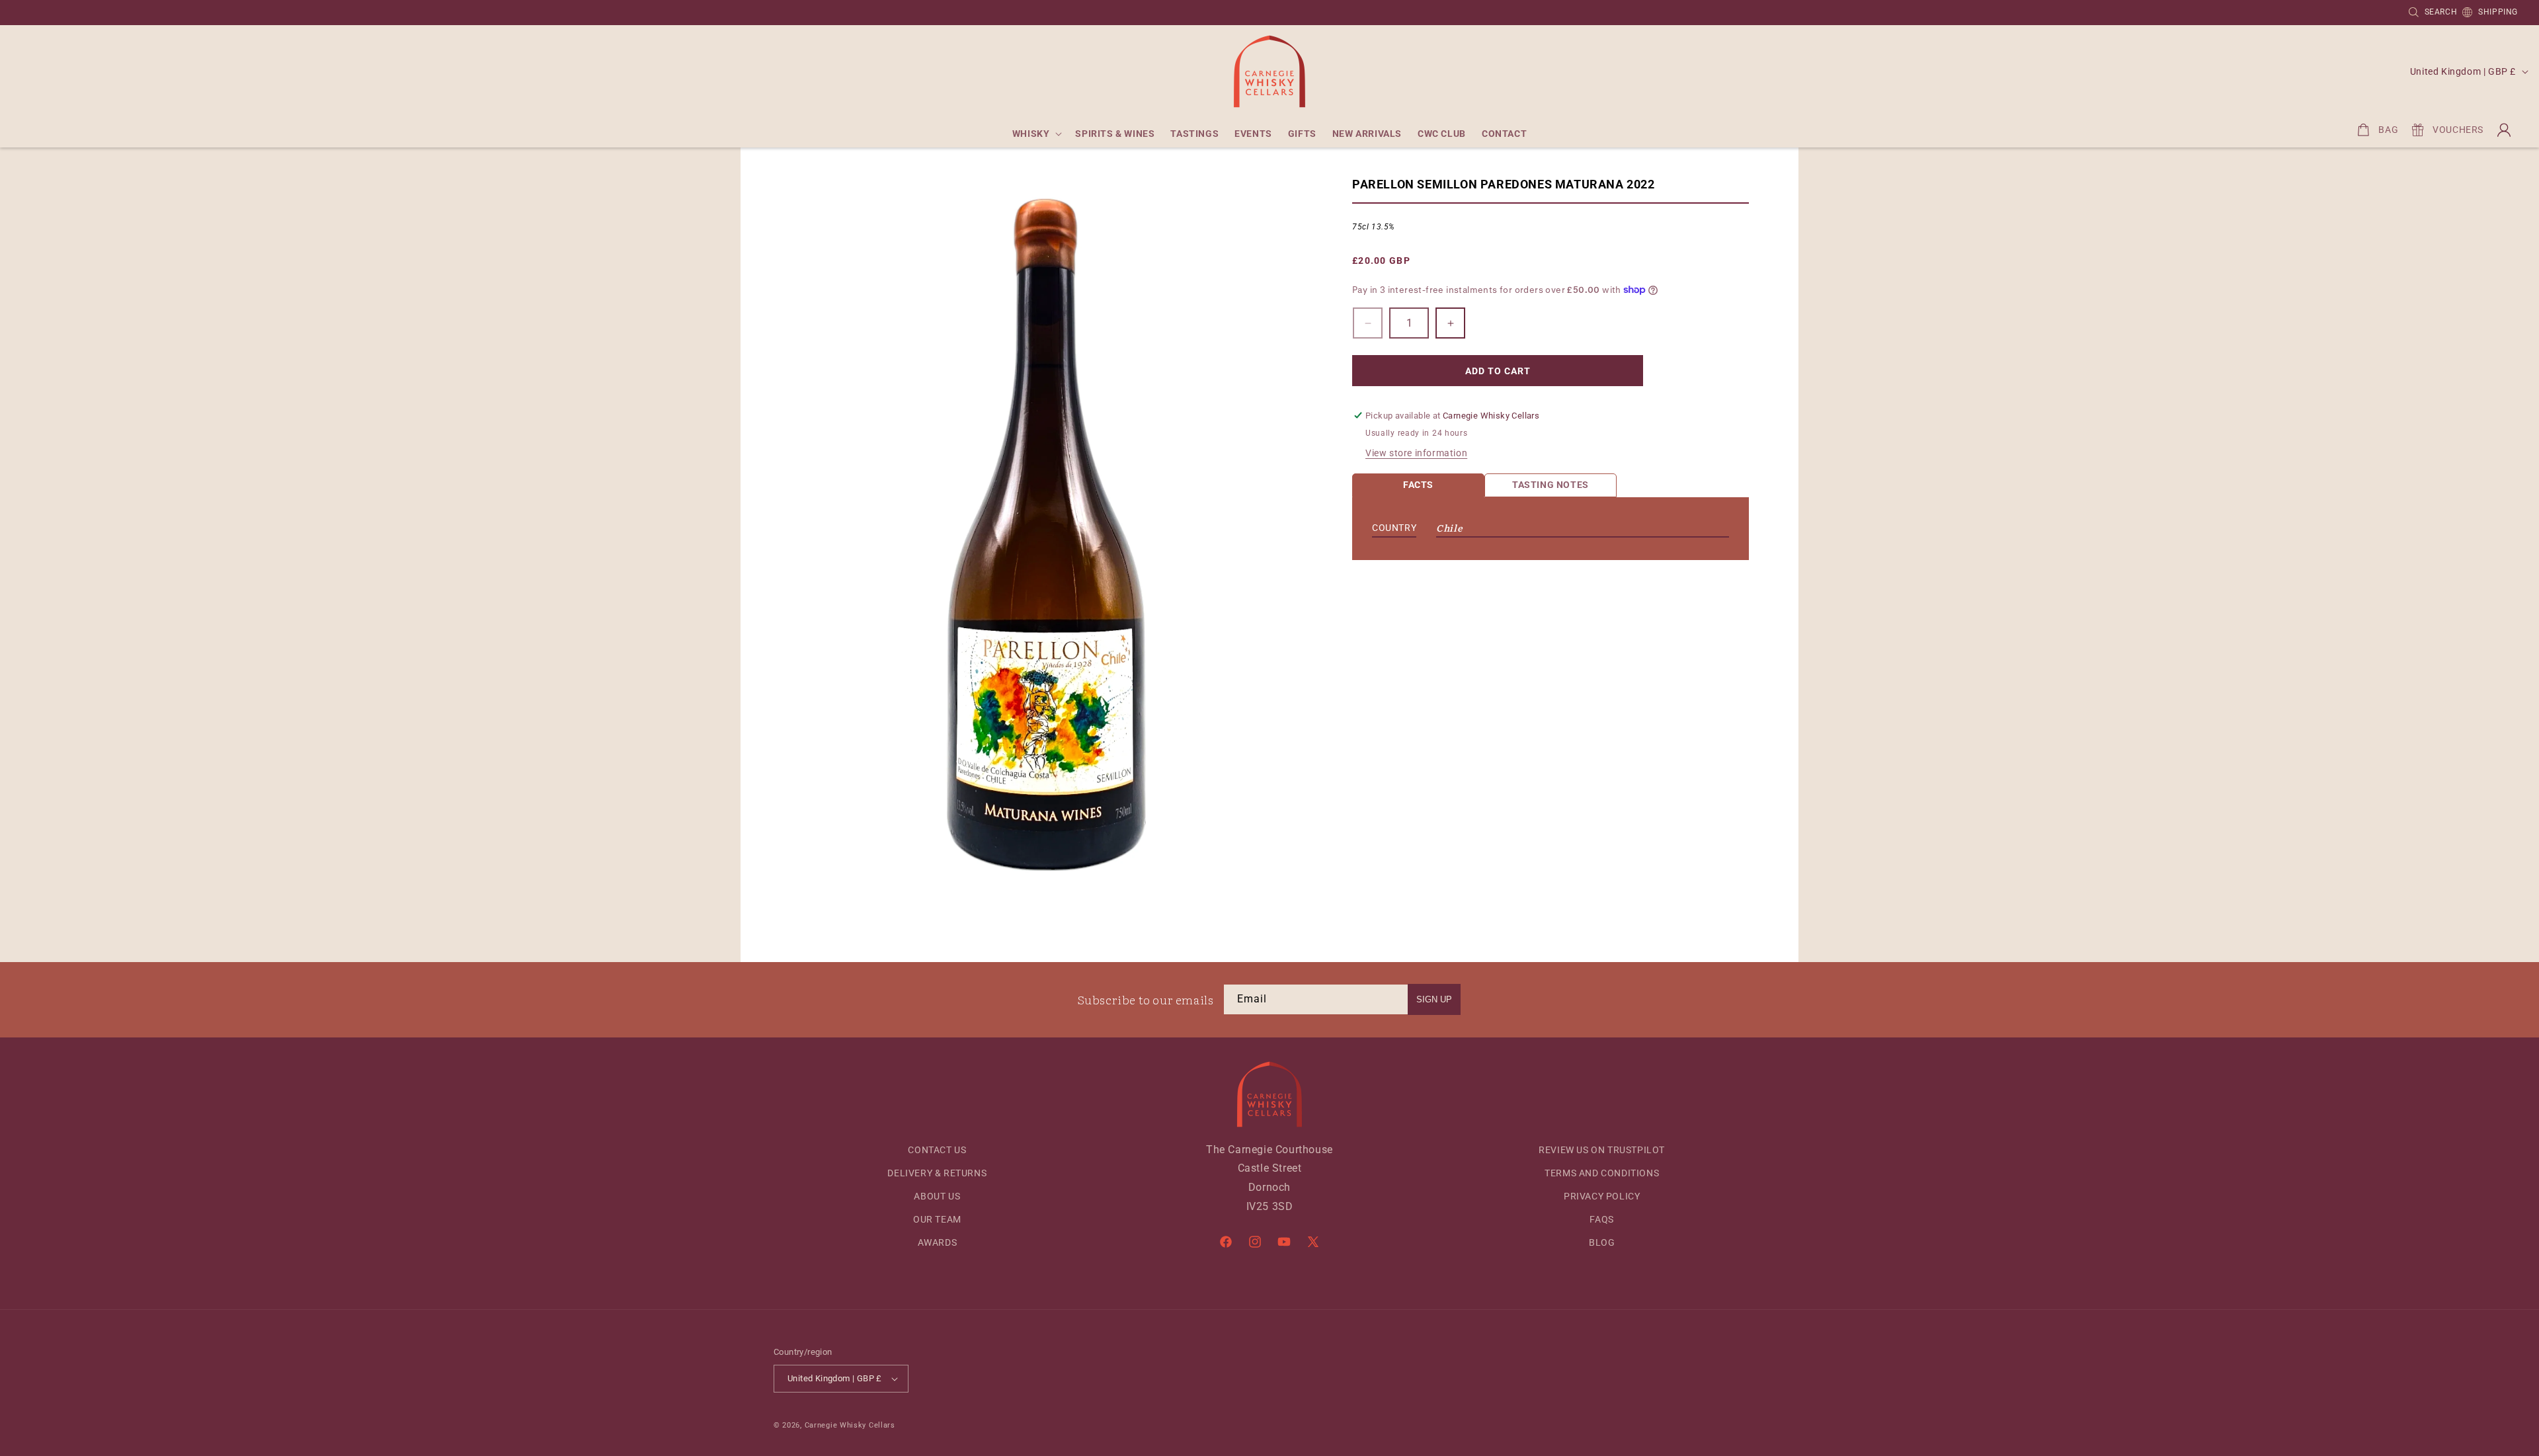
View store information (1416, 453)
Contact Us (937, 1150)
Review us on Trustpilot (1602, 1150)
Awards (938, 1242)
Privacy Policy (1602, 1196)
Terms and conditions (1602, 1173)
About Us (937, 1196)
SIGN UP (1434, 999)
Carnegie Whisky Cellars (850, 1425)
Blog (1602, 1242)
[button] (1036, 134)
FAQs (1601, 1219)
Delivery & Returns (937, 1173)
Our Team (937, 1219)
